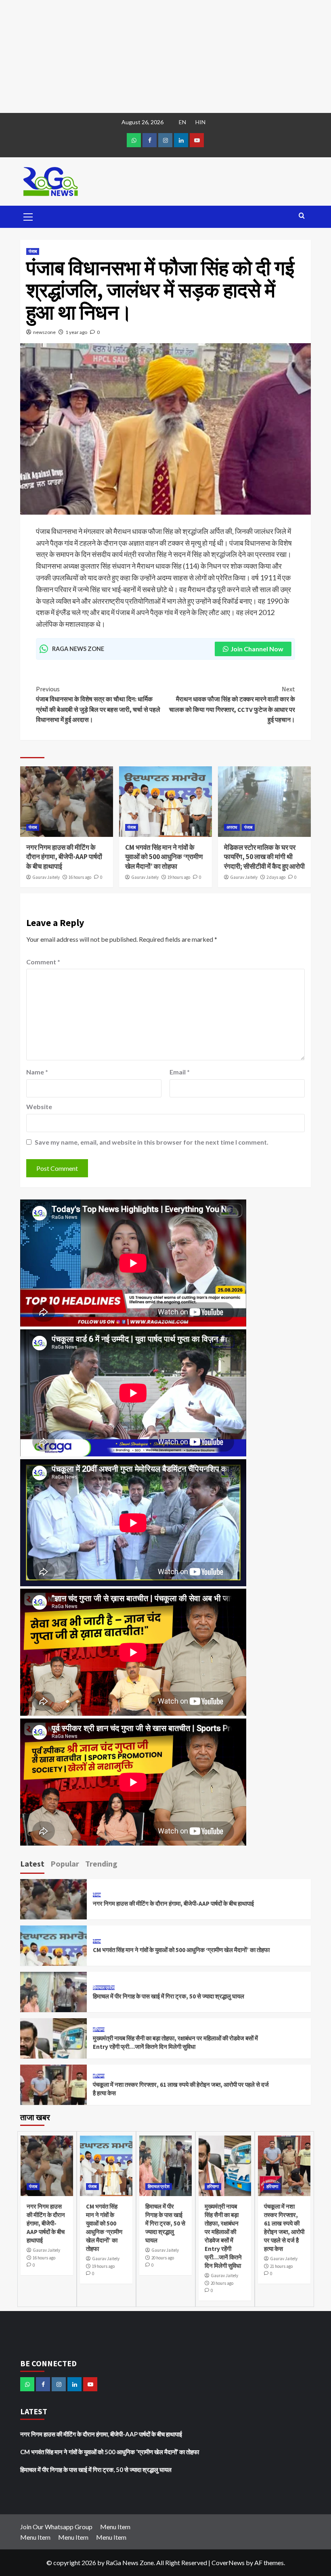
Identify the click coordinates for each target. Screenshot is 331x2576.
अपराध (232, 827)
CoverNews (228, 2562)
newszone (44, 332)
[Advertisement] (165, 56)
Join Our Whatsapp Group (56, 2527)
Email (180, 1072)
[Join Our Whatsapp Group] (134, 140)
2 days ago (276, 877)
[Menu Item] (150, 140)
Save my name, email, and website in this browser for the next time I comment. (152, 1142)
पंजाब (33, 251)
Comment (43, 962)
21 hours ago (281, 2266)
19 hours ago (179, 877)
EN (182, 122)
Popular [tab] (65, 1864)
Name (37, 1072)
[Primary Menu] (28, 216)
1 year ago (76, 332)
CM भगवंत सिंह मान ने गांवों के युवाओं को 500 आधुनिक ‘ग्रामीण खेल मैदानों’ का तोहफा (164, 857)
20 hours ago (163, 2258)
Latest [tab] (32, 1864)
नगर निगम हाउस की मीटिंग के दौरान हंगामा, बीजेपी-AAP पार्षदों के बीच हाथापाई (64, 857)
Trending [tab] (101, 1864)
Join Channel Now (257, 649)
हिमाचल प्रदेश (104, 1988)
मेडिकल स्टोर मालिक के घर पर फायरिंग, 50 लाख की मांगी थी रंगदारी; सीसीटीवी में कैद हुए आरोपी (264, 857)
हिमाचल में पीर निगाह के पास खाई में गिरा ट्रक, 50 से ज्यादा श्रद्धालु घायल (169, 1996)
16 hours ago (80, 877)
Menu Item (115, 2527)
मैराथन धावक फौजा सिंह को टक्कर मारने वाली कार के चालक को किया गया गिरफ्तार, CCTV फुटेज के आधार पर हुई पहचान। (232, 704)
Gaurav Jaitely (46, 877)
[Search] (302, 216)
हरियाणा (99, 2030)
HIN (200, 122)
